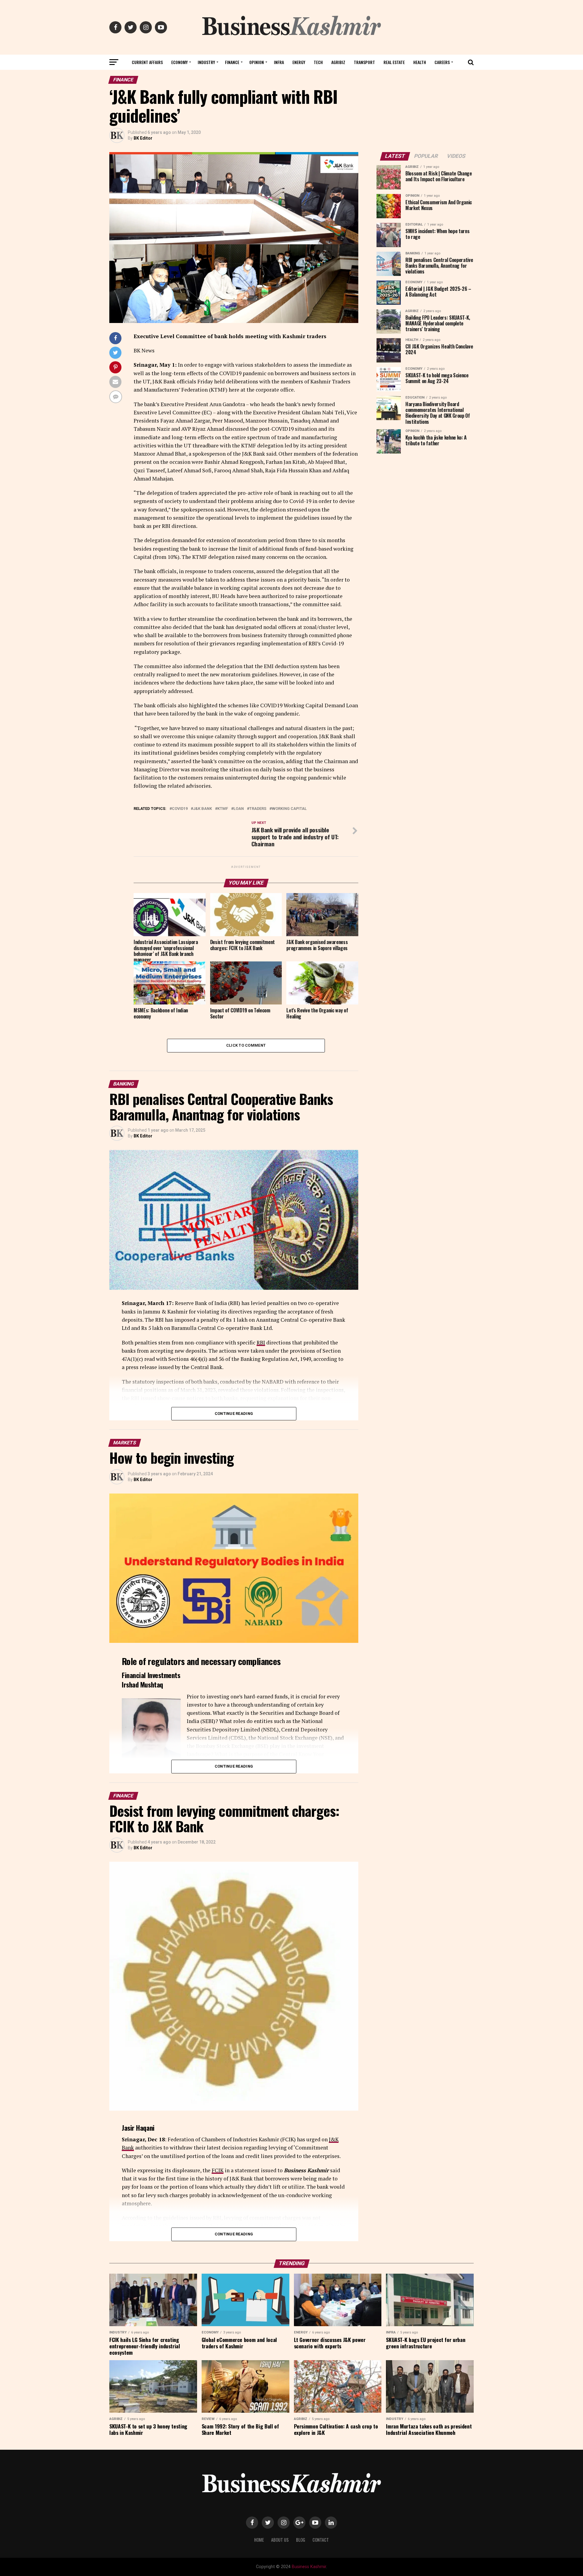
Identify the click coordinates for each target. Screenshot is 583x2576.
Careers (442, 62)
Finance (232, 62)
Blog (301, 2540)
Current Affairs (147, 62)
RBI (261, 1342)
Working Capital (289, 809)
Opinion (257, 62)
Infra (279, 62)
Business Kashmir (309, 2567)
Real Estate (394, 62)
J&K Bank (203, 809)
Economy (179, 62)
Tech (318, 62)
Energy (299, 62)
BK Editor (143, 138)
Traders (258, 809)
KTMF (223, 809)
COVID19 (180, 809)
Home (259, 2540)
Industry (206, 62)
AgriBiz (338, 62)
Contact (321, 2540)
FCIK (218, 2170)
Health (420, 62)
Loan (239, 809)
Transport (364, 62)
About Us (280, 2540)
